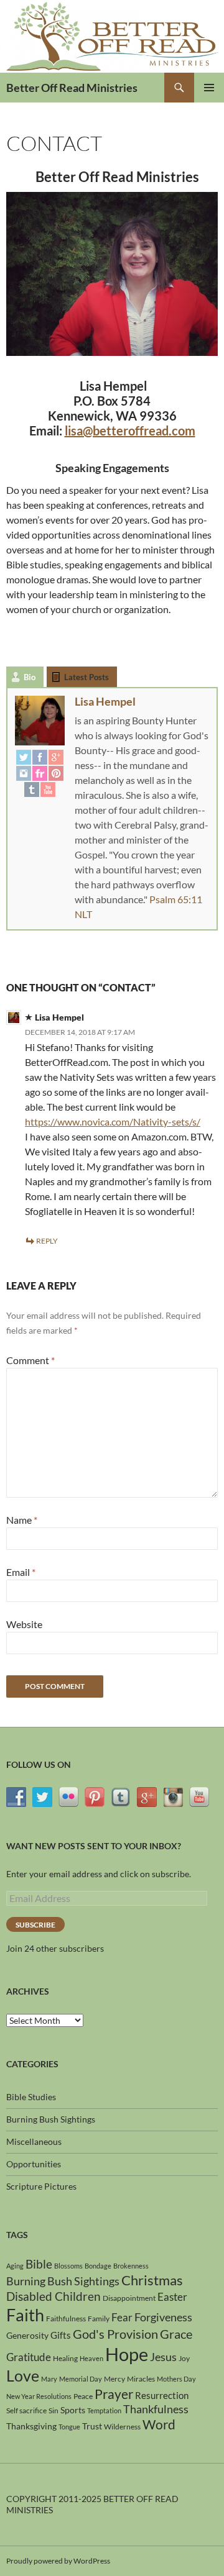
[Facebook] (40, 757)
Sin (54, 2410)
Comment (30, 1360)
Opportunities (34, 2164)
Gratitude (29, 2357)
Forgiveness (163, 2317)
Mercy (114, 2379)
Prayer (114, 2394)
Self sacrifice (26, 2410)
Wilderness (122, 2427)
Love (23, 2375)
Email (21, 1572)
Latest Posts (86, 677)
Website (24, 1624)
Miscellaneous (34, 2141)
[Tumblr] (32, 789)
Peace (83, 2396)
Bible (39, 2264)
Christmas (152, 2280)
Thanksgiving (31, 2426)
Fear (122, 2317)
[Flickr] (40, 773)
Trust (92, 2426)
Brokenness (131, 2266)
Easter (172, 2297)
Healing (65, 2358)
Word (159, 2424)
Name (22, 1520)
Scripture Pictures (41, 2186)
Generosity (27, 2335)
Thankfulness (156, 2409)
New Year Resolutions (39, 2396)
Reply (47, 1241)
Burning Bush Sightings (51, 2119)
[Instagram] (24, 773)
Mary (49, 2379)
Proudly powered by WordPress (58, 2561)
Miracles (141, 2379)
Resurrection (162, 2395)
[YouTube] (48, 789)
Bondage (98, 2266)
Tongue (69, 2427)
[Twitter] (24, 757)
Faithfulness (66, 2319)
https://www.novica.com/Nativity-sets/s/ (113, 1122)
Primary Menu (209, 88)
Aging (15, 2266)
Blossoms (68, 2266)
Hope (127, 2354)
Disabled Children (54, 2296)
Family (99, 2319)
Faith (25, 2315)
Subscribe (35, 1925)
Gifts (61, 2335)
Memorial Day (81, 2379)
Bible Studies (31, 2097)
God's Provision (115, 2334)
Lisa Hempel (105, 701)
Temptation (104, 2410)
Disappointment (129, 2298)
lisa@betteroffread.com (130, 430)
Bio (30, 677)
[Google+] (56, 757)
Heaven (91, 2358)
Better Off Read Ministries (72, 88)
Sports (73, 2410)
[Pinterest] (56, 773)
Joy (184, 2358)
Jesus (163, 2357)
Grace (176, 2334)
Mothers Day (176, 2379)
